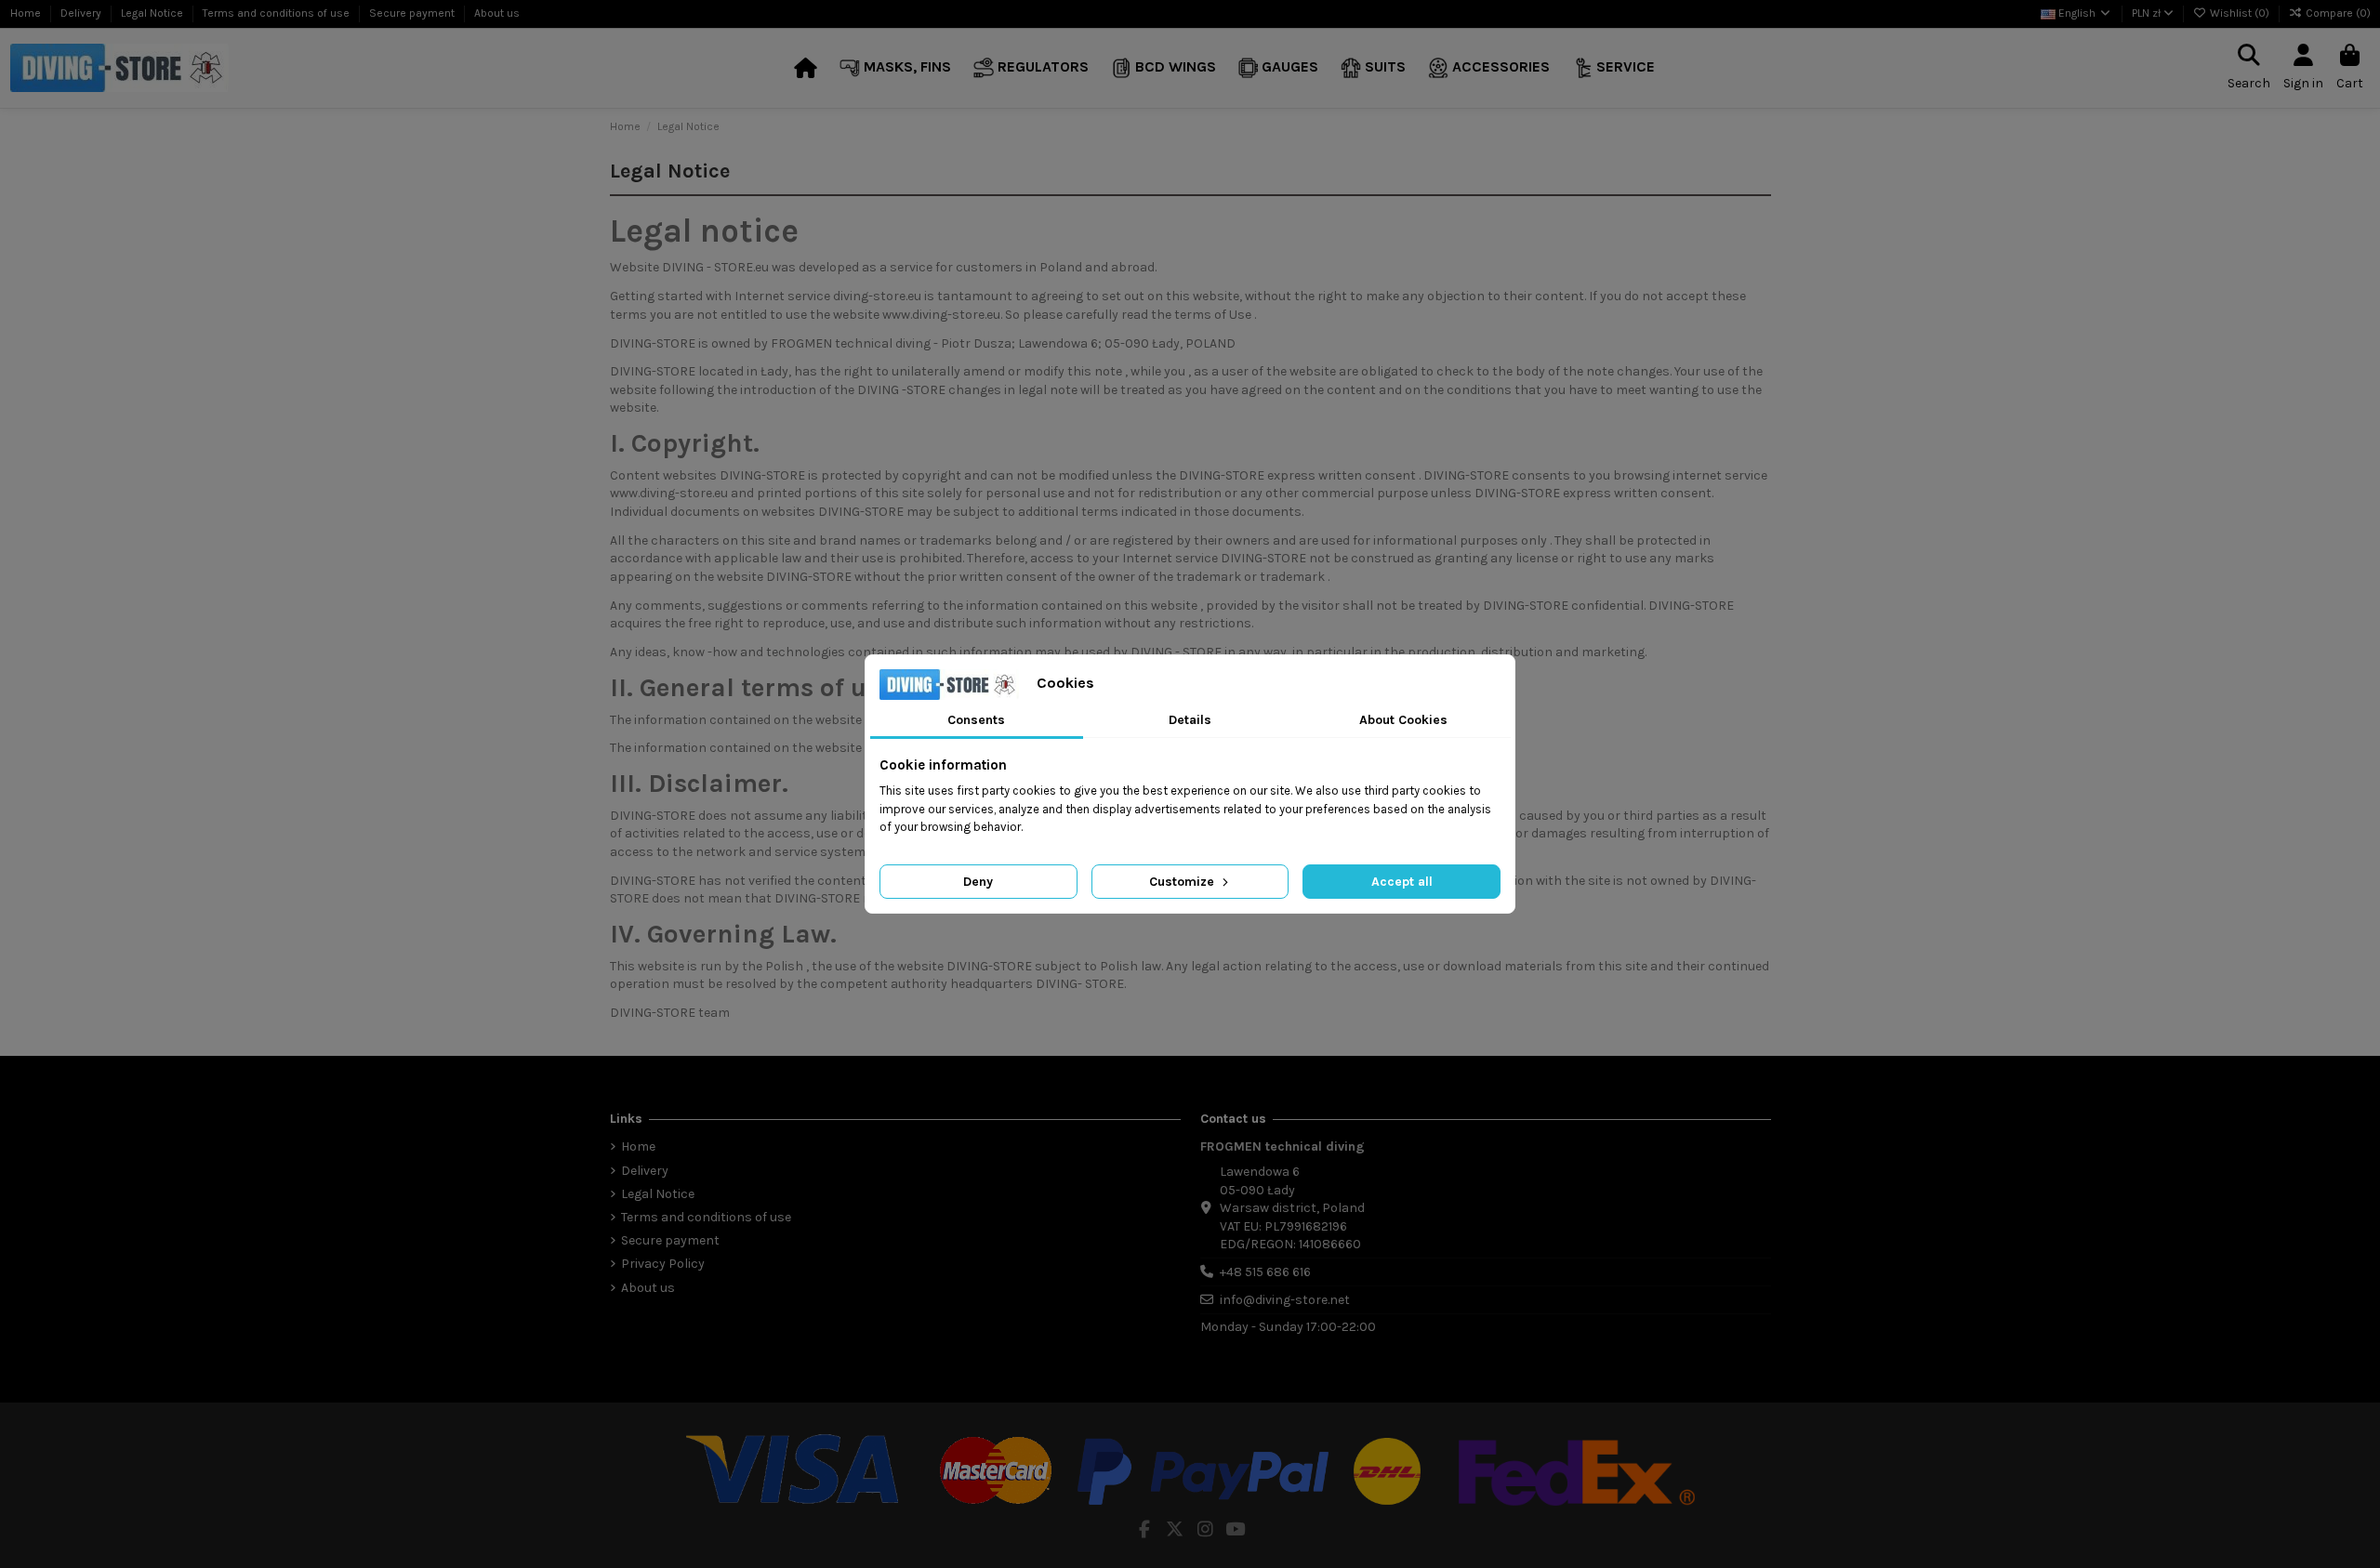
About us (497, 13)
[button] (895, 68)
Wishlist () (2240, 13)
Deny (978, 882)
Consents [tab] (976, 720)
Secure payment (413, 13)
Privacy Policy (663, 1264)
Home (27, 13)
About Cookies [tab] (1403, 720)
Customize (1183, 882)
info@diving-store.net (1285, 1300)
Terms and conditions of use (278, 13)
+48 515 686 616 (1265, 1272)
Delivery (82, 13)
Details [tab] (1190, 720)
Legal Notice (153, 13)
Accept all (1402, 882)
